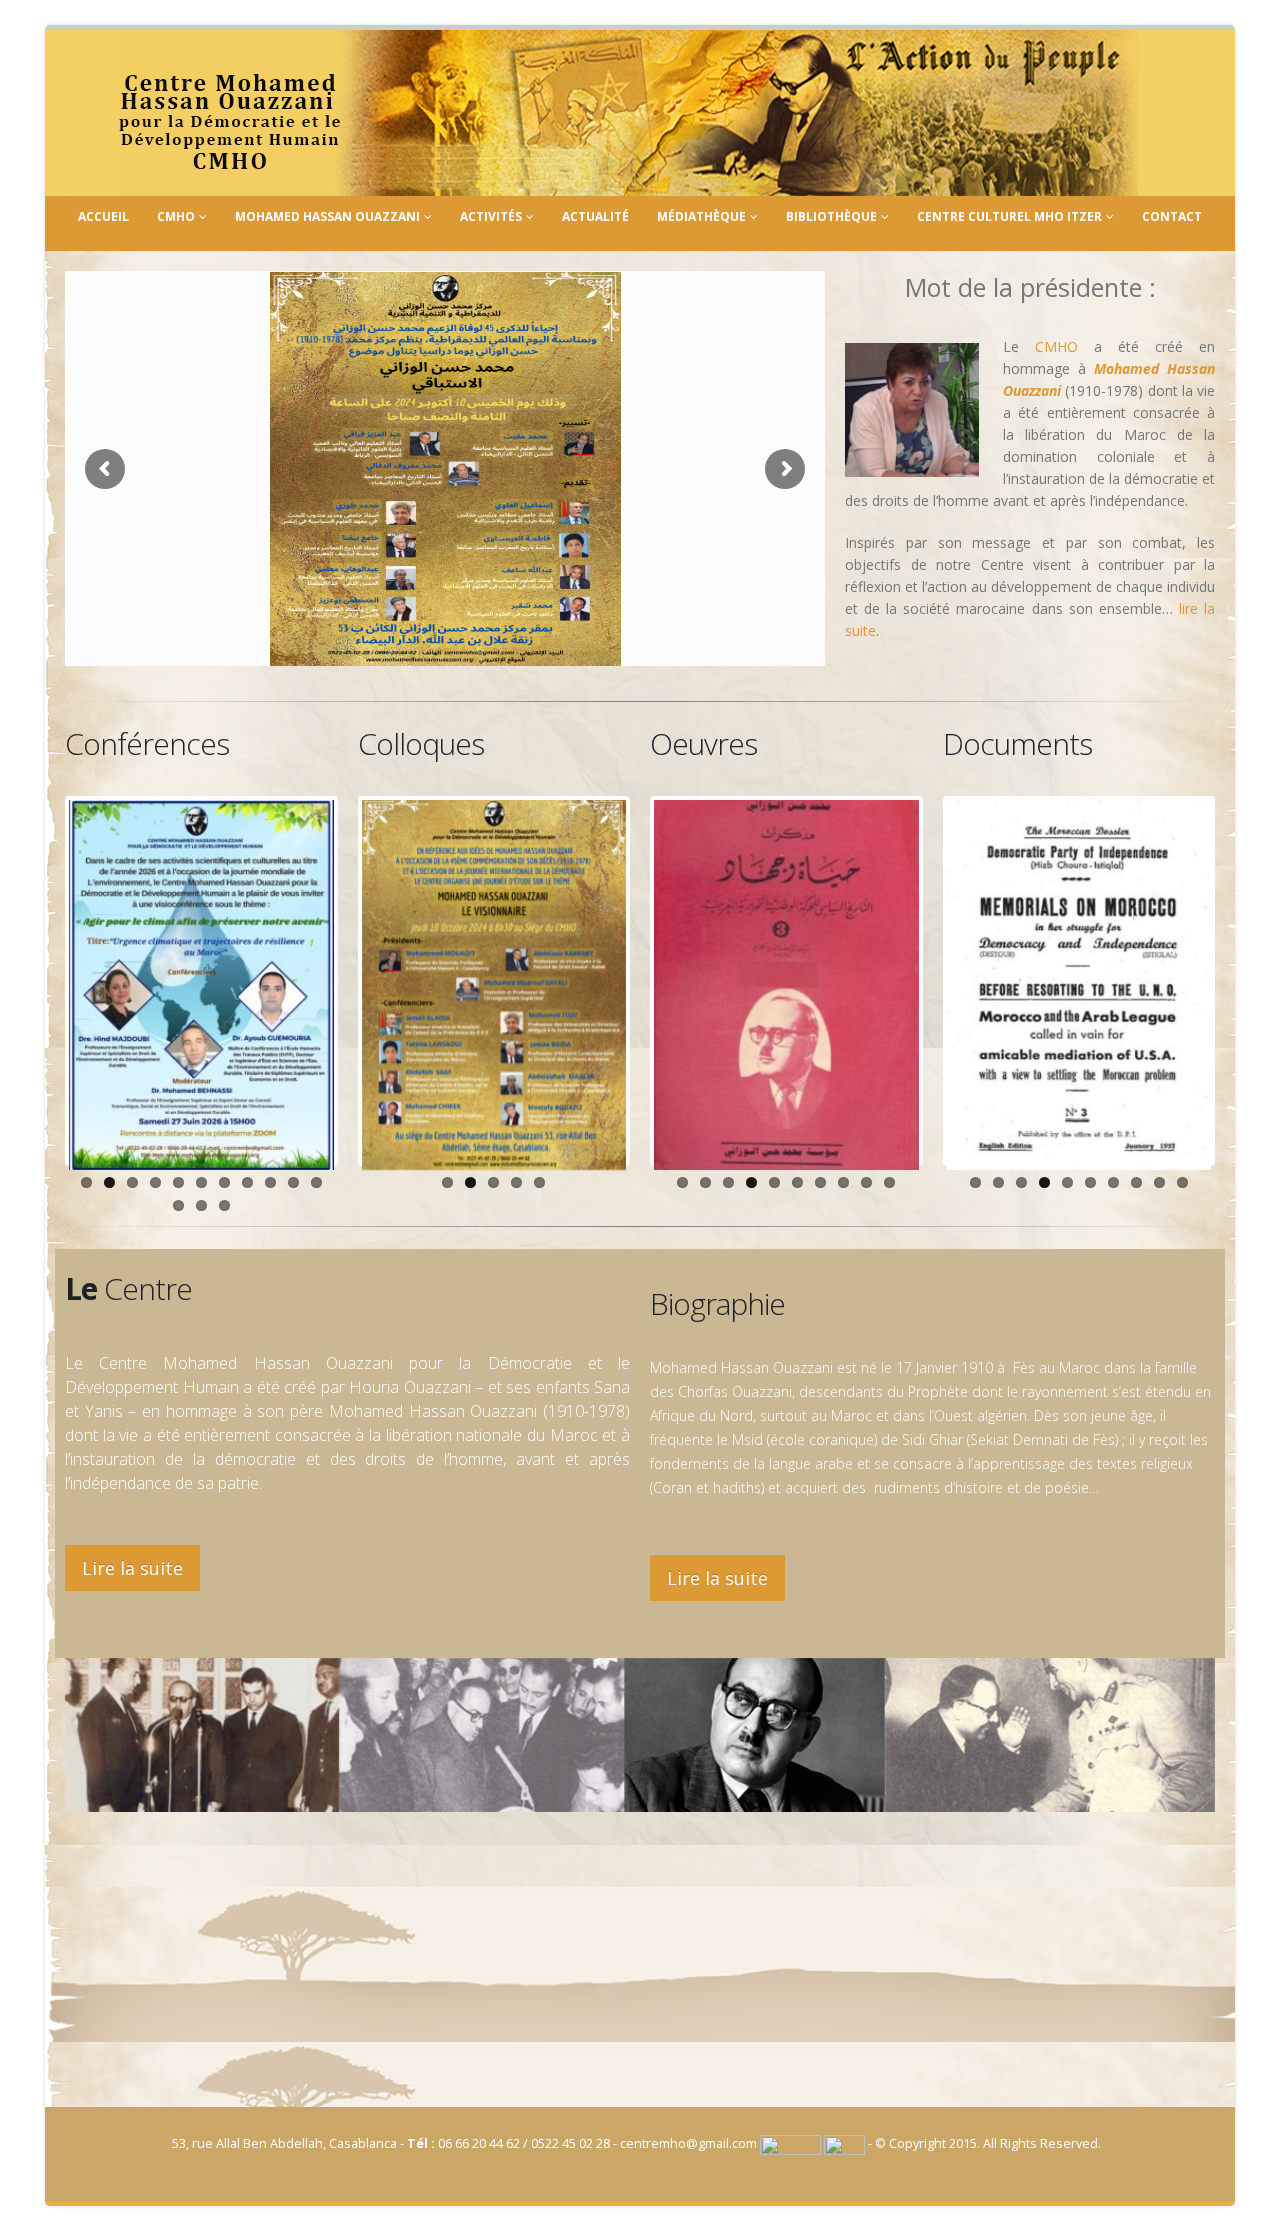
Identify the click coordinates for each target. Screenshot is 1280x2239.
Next (364, 981)
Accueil (103, 216)
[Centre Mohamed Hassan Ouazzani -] (628, 113)
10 (293, 1182)
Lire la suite (132, 1568)
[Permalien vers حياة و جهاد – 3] (786, 985)
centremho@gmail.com (688, 2143)
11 (316, 1182)
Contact (1172, 216)
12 (178, 1205)
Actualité (595, 216)
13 (201, 1205)
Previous (39, 981)
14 (224, 1205)
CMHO (176, 216)
